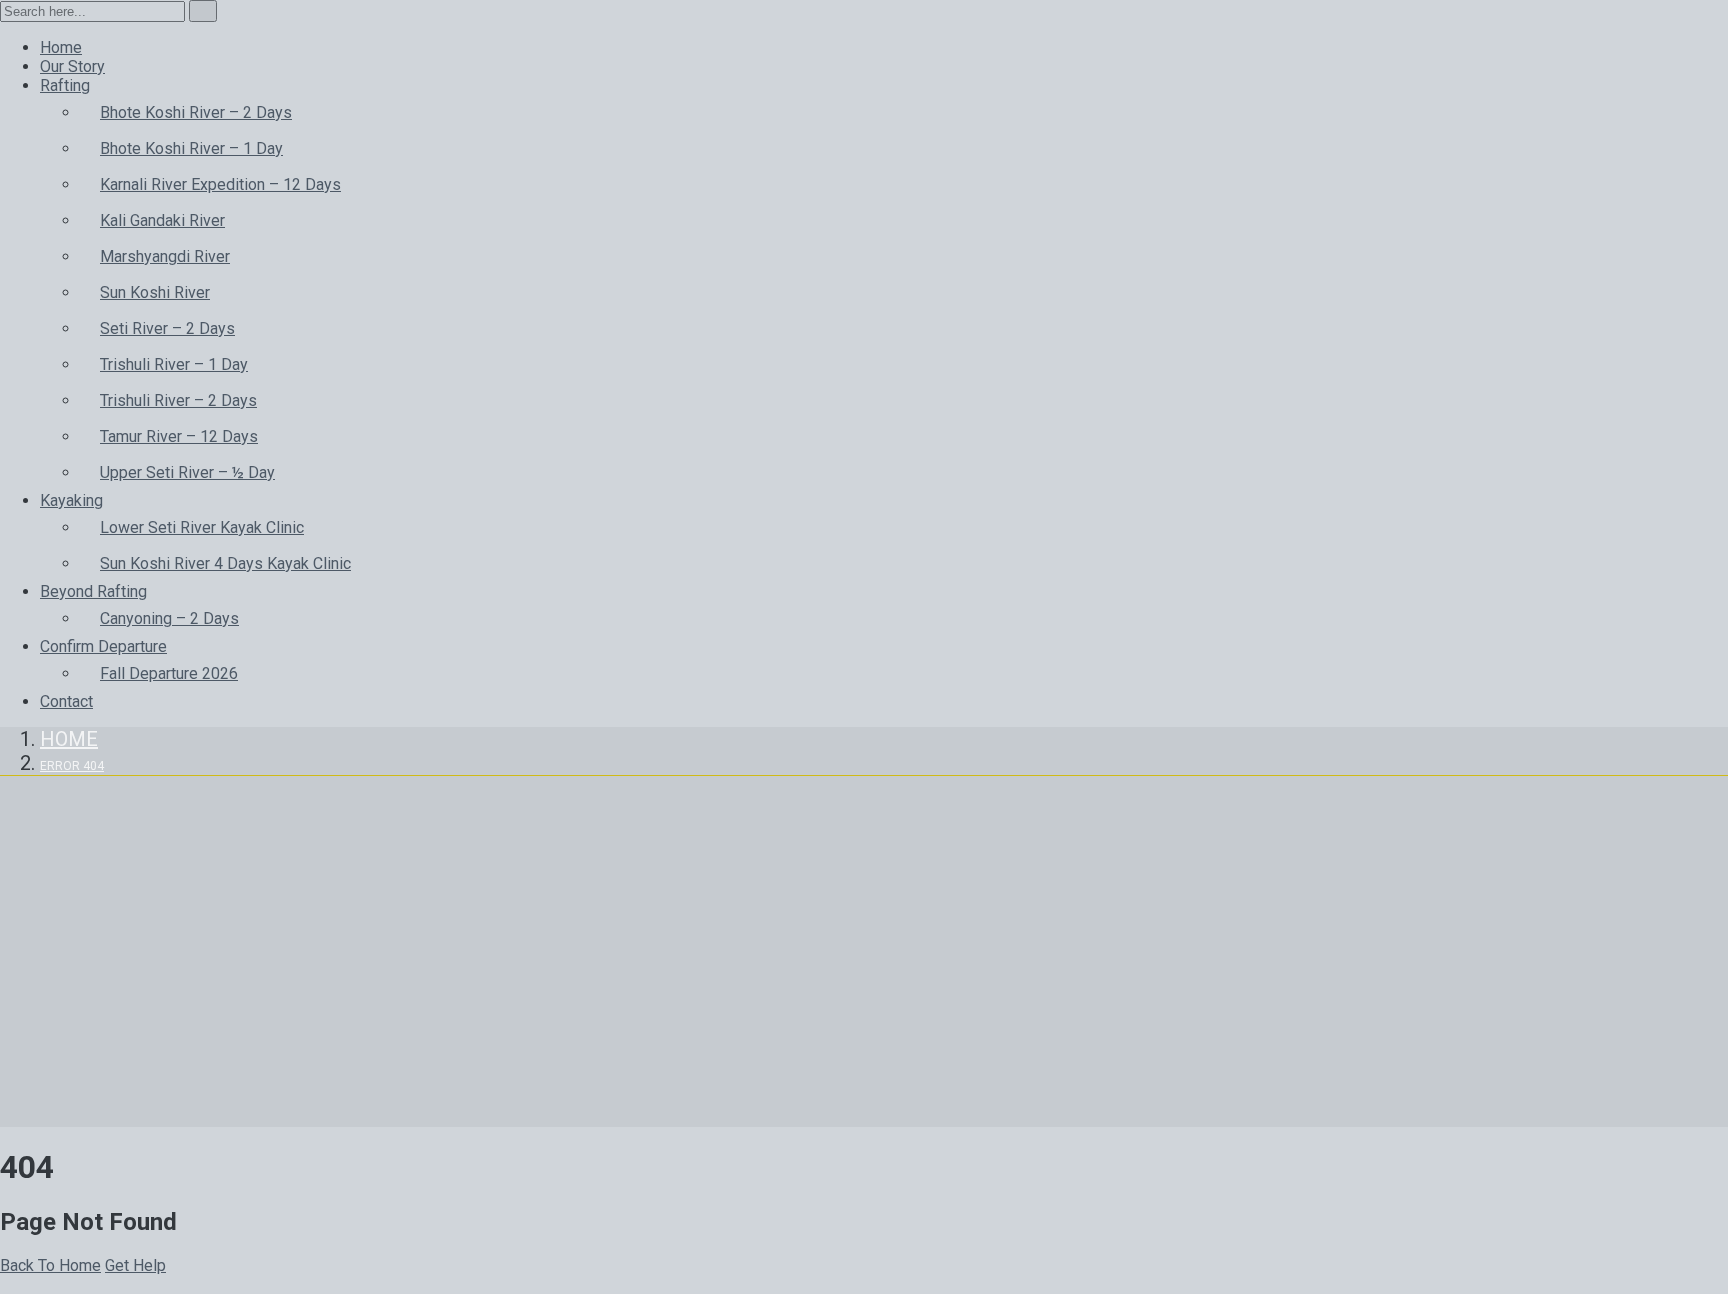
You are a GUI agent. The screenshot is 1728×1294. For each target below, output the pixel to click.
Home (69, 739)
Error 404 (72, 766)
